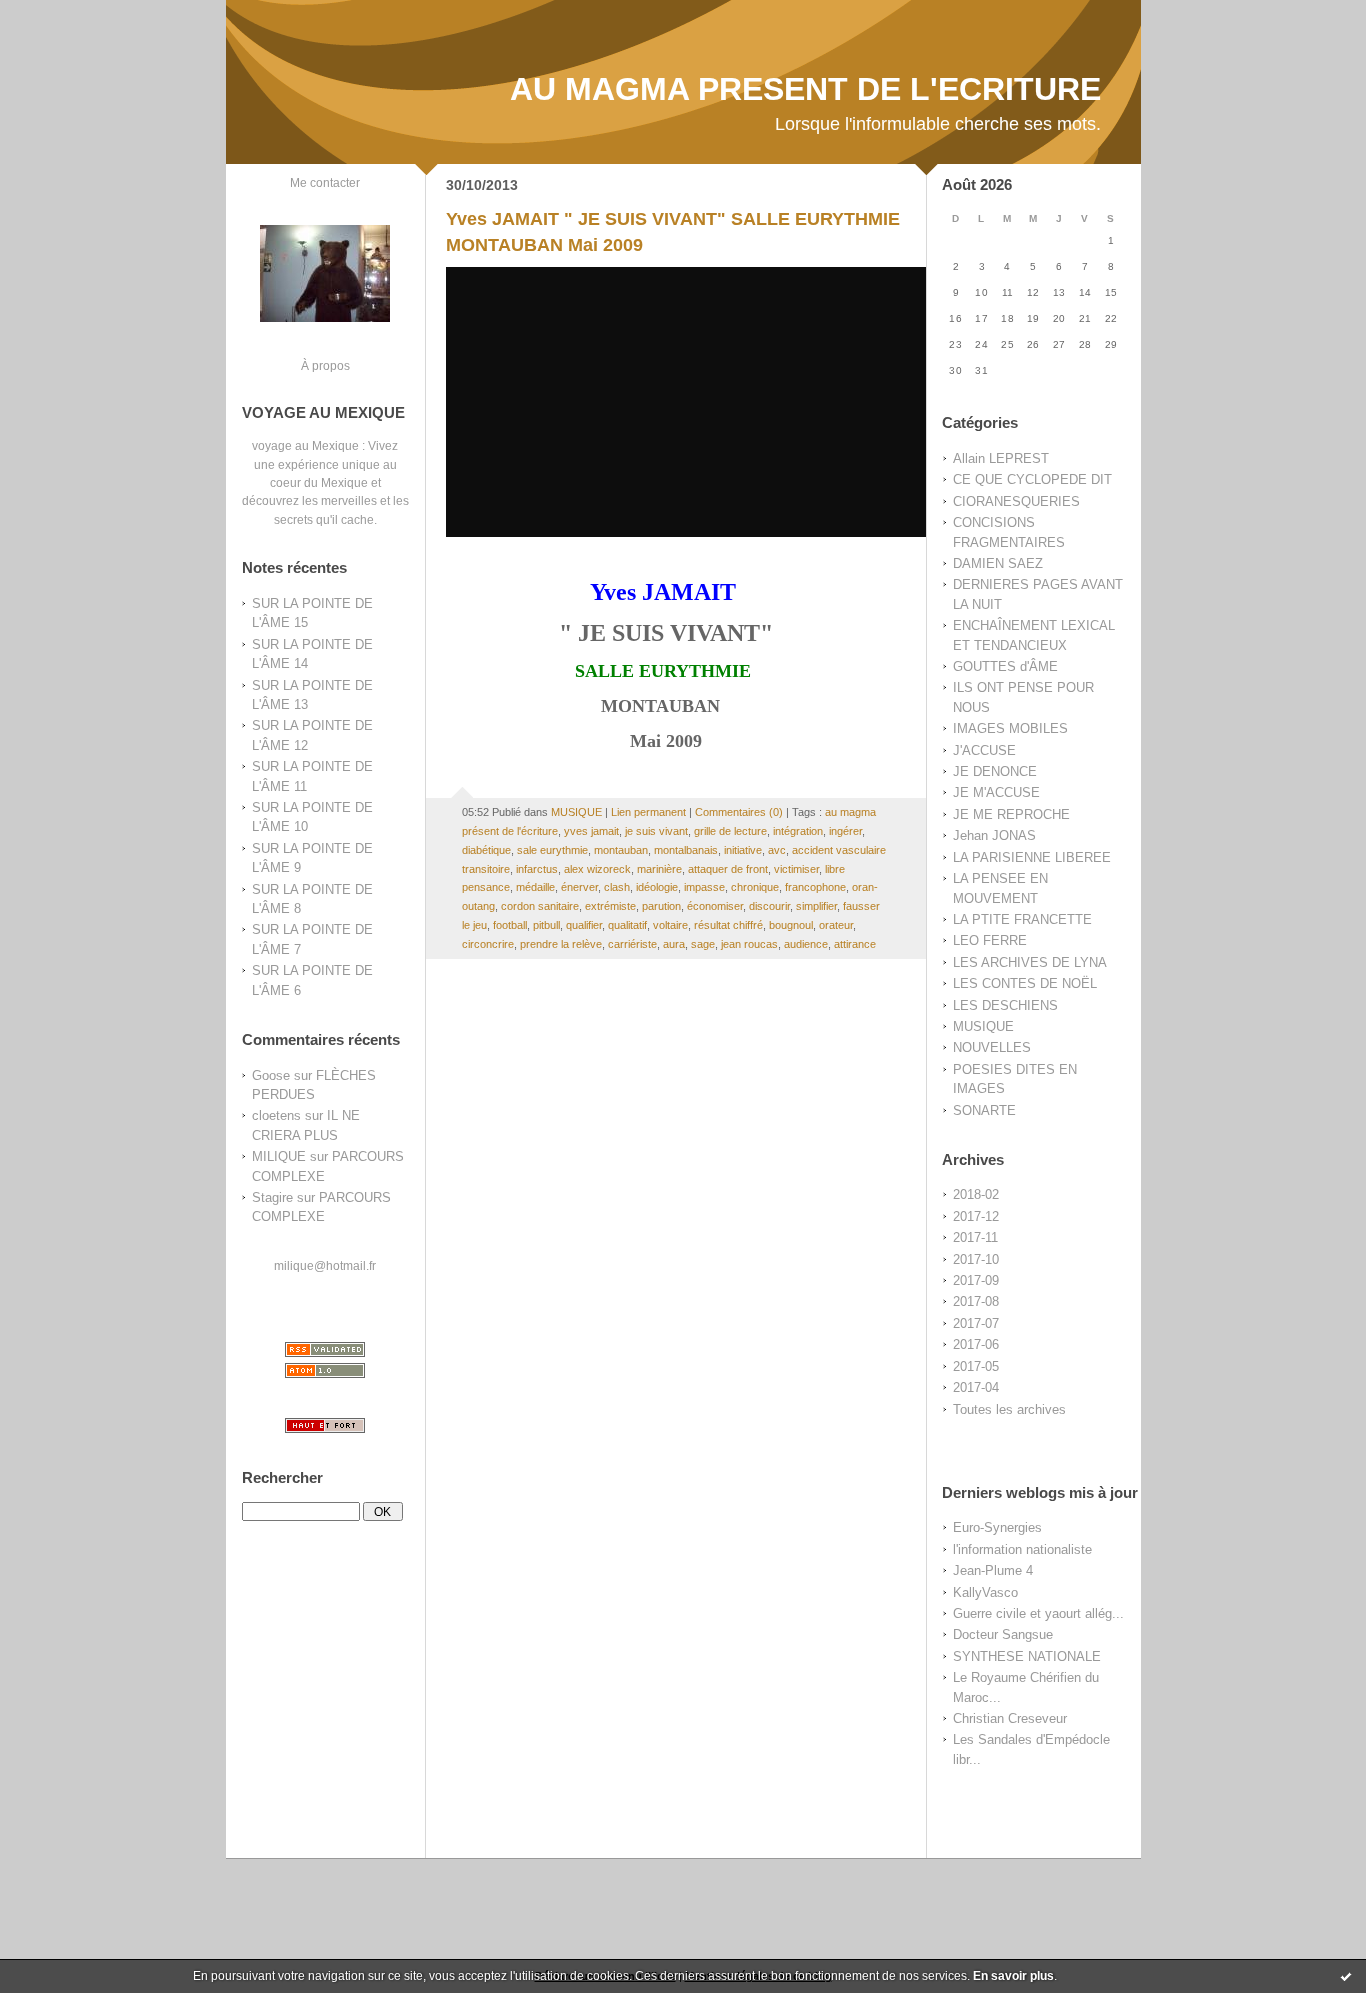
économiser (715, 906)
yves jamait (591, 831)
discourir (769, 906)
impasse (704, 887)
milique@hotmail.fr (325, 1265)
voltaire (670, 925)
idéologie (657, 887)
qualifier (584, 925)
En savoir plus (1013, 1976)
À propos (325, 365)
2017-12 (976, 1216)
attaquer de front (728, 869)
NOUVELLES (992, 1047)
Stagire (272, 1197)
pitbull (546, 925)
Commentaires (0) (739, 812)
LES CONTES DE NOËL (1025, 983)
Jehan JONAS (994, 835)
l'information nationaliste (1022, 1549)
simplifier (816, 906)
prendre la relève (561, 944)
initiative (743, 850)
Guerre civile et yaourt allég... (1038, 1613)
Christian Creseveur (1010, 1718)
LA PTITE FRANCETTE (1022, 919)
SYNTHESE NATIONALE (1027, 1656)
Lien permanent (648, 812)
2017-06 (976, 1344)
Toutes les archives (1009, 1409)
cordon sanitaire (540, 906)
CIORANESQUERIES (1016, 501)
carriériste (632, 944)
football (510, 925)
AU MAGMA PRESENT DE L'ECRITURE (805, 89)
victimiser (796, 869)
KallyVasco (985, 1592)
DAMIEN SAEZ (998, 563)
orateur (836, 925)
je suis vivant (656, 831)
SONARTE (984, 1110)
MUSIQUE (983, 1026)
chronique (755, 887)
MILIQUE (279, 1156)
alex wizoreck (597, 869)
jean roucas (749, 944)
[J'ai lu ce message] (1346, 1976)
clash (617, 887)
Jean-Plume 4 (993, 1570)
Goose (271, 1075)
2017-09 (976, 1280)
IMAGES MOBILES (1010, 728)
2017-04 (976, 1387)
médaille (535, 887)
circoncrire (488, 944)
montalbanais (686, 850)
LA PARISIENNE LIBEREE (1032, 857)
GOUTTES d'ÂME (1005, 666)
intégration (798, 831)
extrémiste (610, 906)
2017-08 (976, 1301)
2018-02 (976, 1194)
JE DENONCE (995, 771)
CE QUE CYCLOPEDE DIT (1032, 479)
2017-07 (976, 1323)
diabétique (486, 850)
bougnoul (791, 925)
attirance (855, 944)
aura (674, 944)
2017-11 (975, 1237)
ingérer (845, 831)
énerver (579, 887)
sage (703, 944)
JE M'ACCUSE (996, 792)
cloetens (276, 1115)
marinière (659, 869)
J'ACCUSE (984, 750)
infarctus (537, 869)
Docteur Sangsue (1003, 1634)
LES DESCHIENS (1005, 1005)
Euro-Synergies (997, 1527)
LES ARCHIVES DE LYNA (1030, 962)
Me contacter (325, 182)
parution (661, 906)
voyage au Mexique (305, 445)
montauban (621, 850)
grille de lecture (730, 831)
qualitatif (627, 925)
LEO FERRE (990, 940)
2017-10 (976, 1259)
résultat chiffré (728, 925)
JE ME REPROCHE (1011, 814)
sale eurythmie (552, 850)
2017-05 (976, 1366)
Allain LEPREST (1001, 458)
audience (806, 944)
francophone (815, 887)
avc (777, 850)
